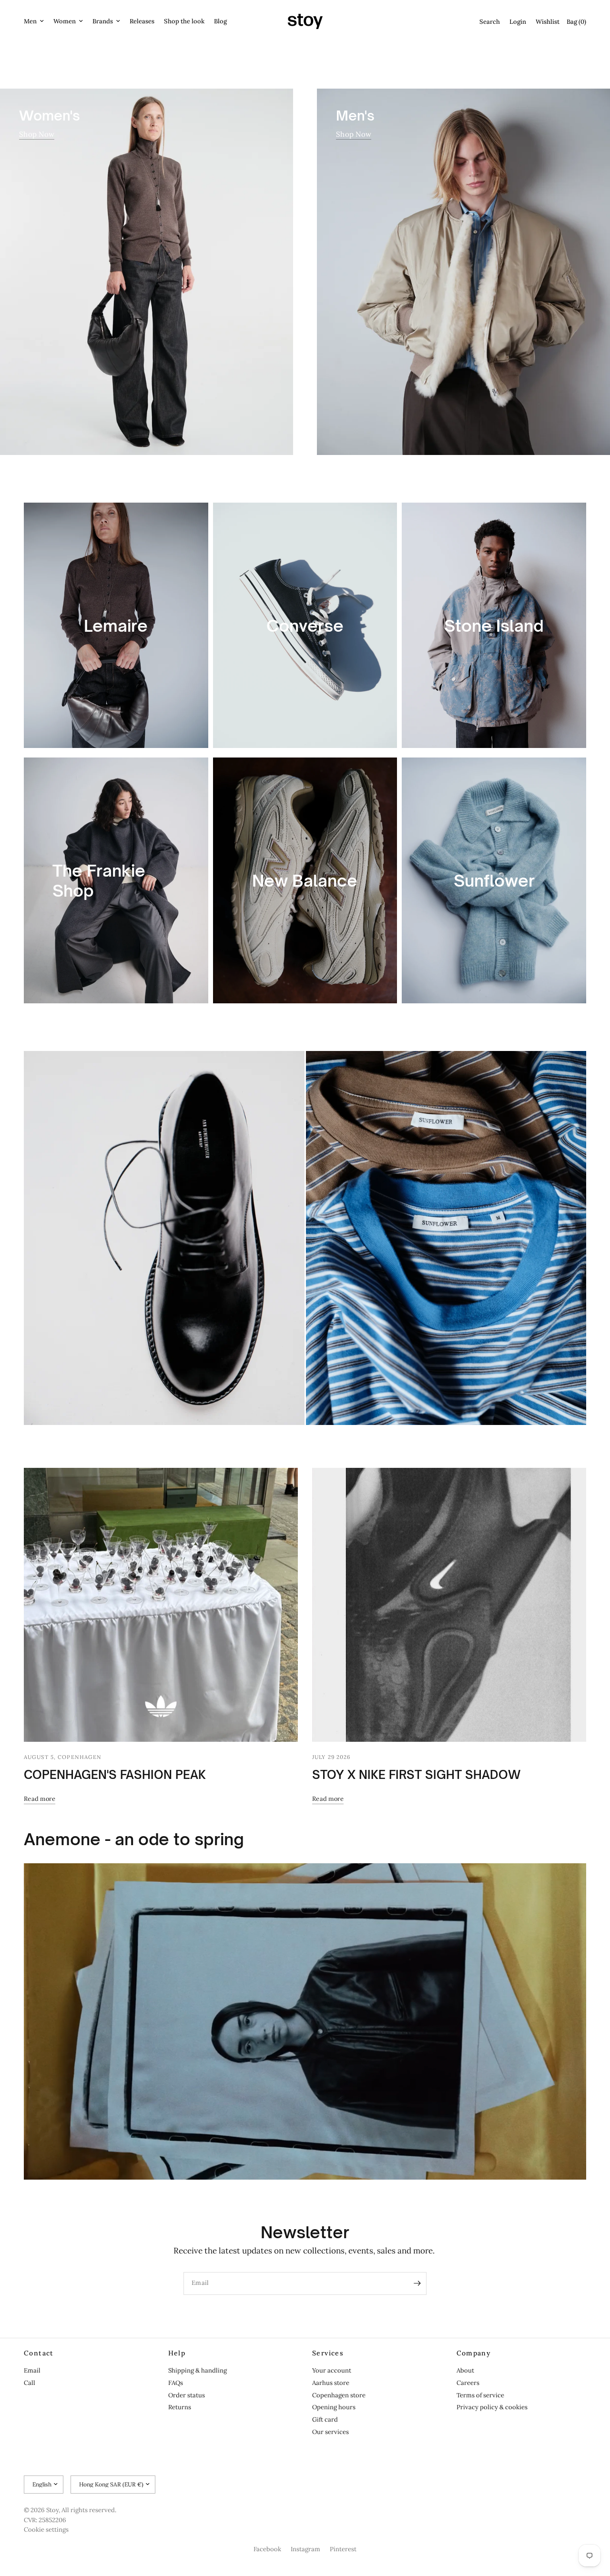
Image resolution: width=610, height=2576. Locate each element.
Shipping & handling (198, 2370)
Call (30, 2383)
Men (30, 21)
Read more (40, 1799)
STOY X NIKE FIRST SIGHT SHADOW (416, 1775)
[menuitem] (36, 22)
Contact (39, 2353)
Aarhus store (331, 2383)
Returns (180, 2407)
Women (65, 21)
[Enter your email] (417, 2283)
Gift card (325, 2419)
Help (177, 2353)
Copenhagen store (339, 2395)
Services (328, 2353)
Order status (187, 2395)
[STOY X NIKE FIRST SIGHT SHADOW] (449, 1605)
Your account (332, 2370)
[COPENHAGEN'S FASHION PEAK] (161, 1605)
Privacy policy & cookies (492, 2407)
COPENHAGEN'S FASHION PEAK (115, 1775)
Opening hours (334, 2407)
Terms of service (480, 2395)
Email (32, 2370)
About (465, 2370)
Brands (103, 21)
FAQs (176, 2383)
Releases (142, 21)
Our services (330, 2432)
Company (474, 2353)
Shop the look (184, 21)
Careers (468, 2383)
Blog (220, 21)
